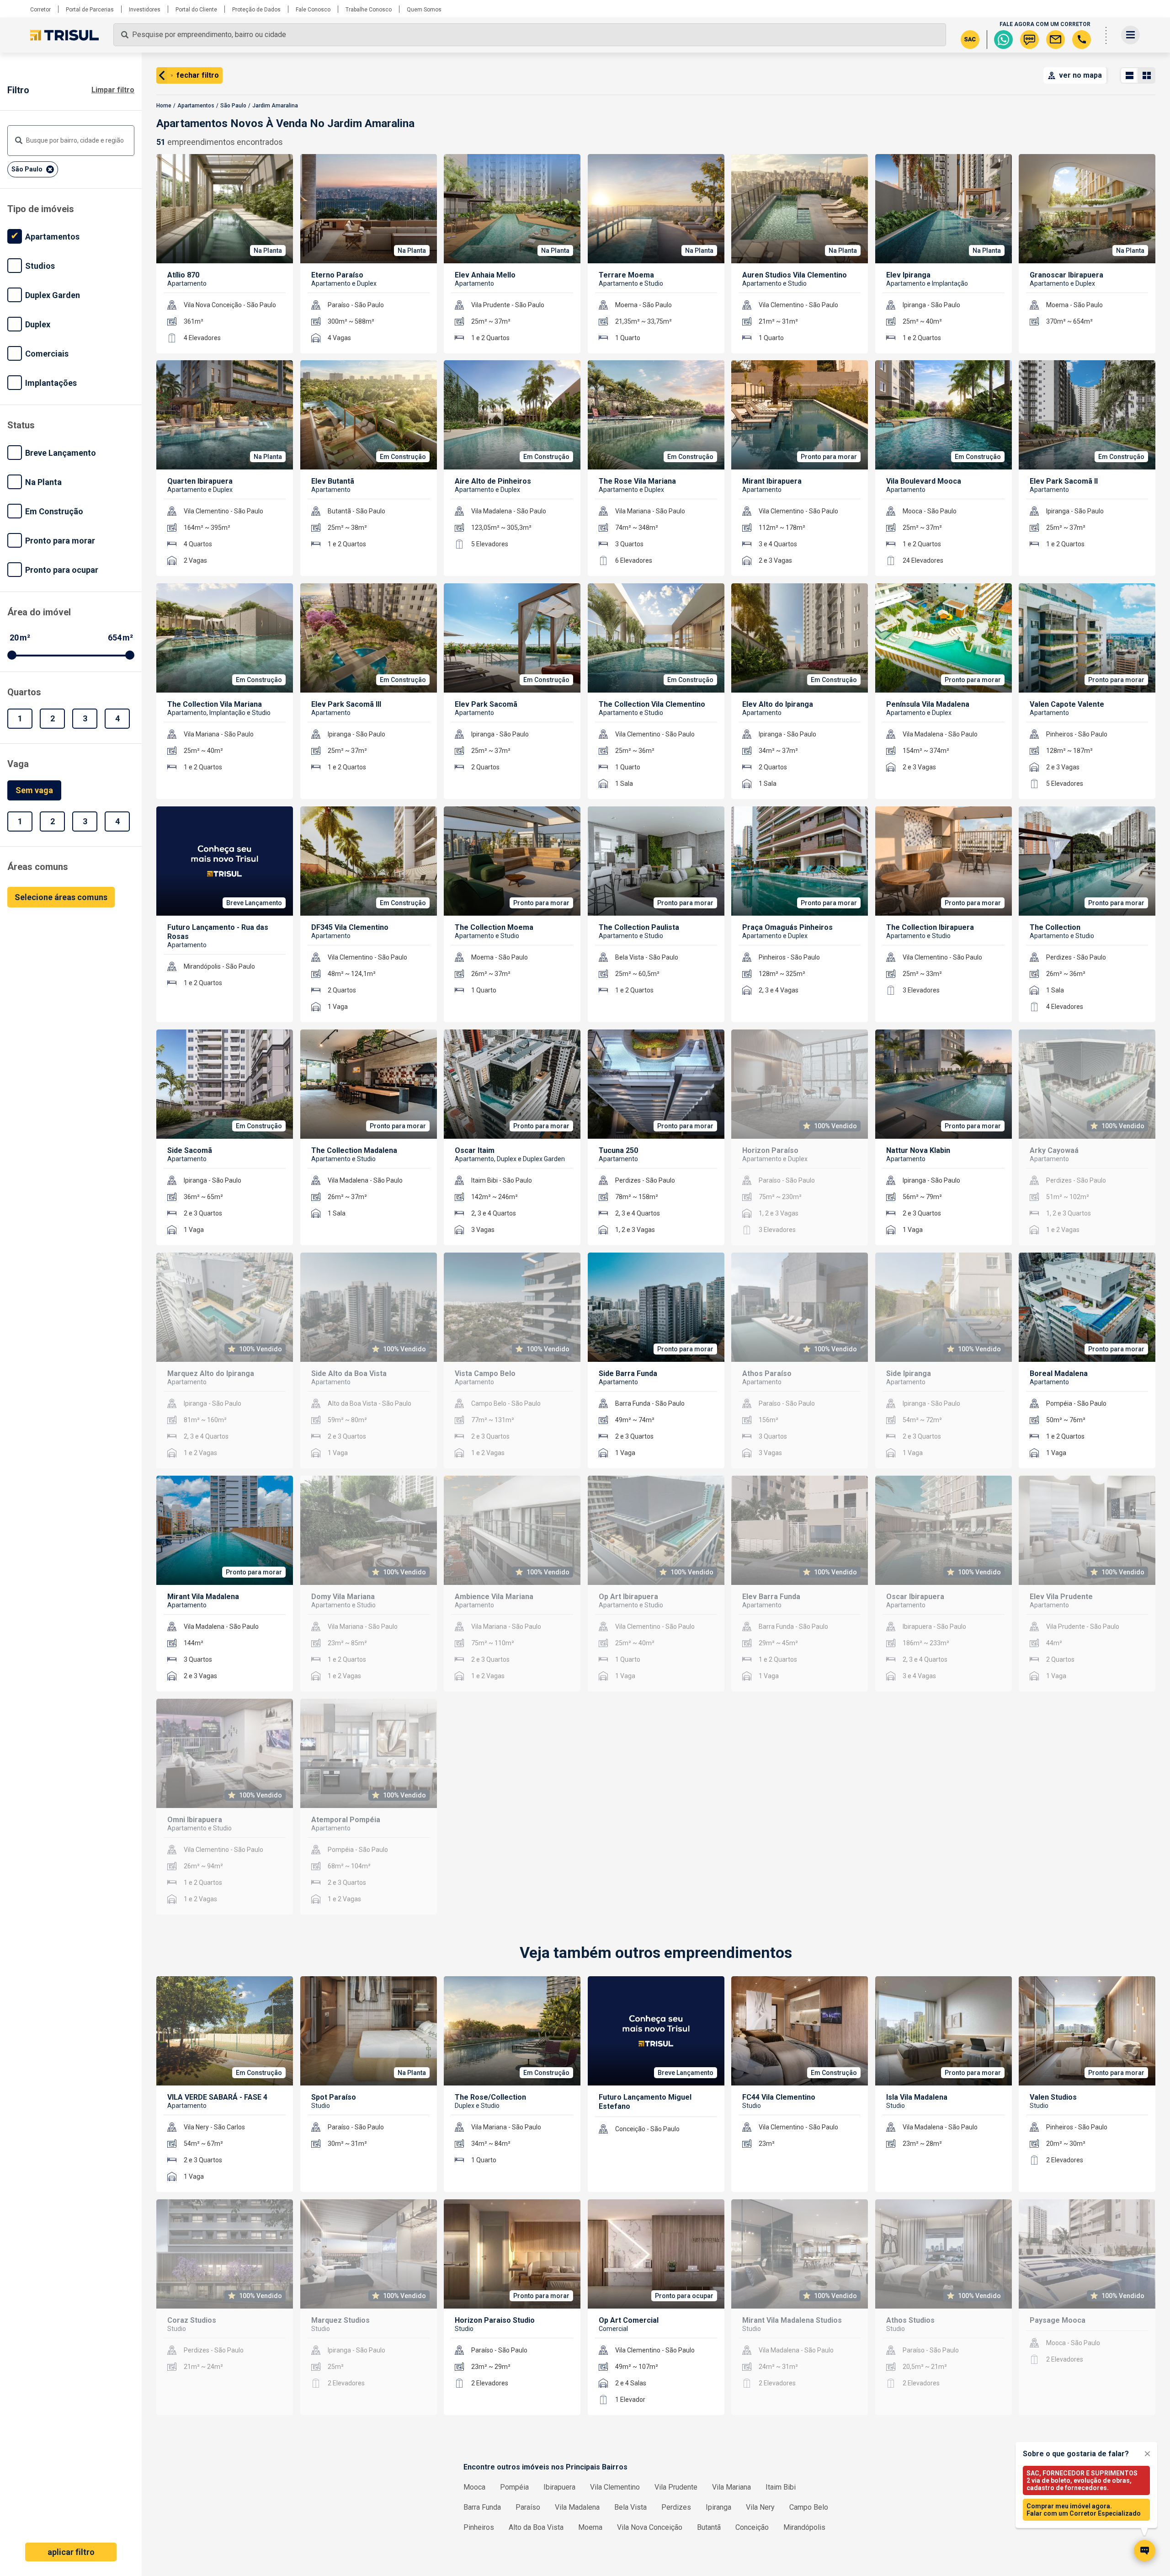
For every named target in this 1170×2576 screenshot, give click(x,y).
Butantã (709, 2527)
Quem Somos (424, 10)
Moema (590, 2527)
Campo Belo (809, 2507)
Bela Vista (630, 2507)
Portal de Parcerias (90, 10)
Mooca (474, 2487)
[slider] (12, 655)
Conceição (752, 2527)
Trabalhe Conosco (369, 10)
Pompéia (514, 2487)
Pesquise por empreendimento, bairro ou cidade (209, 35)
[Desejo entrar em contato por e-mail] (1056, 40)
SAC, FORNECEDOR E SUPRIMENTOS (1082, 2480)
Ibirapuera (559, 2487)
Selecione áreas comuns (61, 897)
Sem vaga (34, 790)
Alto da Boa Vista (536, 2527)
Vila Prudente (676, 2487)
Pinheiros (479, 2527)
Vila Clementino (615, 2487)
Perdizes (676, 2507)
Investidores (145, 10)
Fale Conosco (313, 10)
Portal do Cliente (196, 10)
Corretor (40, 10)
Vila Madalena (577, 2507)
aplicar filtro (71, 2552)
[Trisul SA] (64, 35)
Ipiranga (718, 2507)
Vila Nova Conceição (650, 2527)
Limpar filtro (113, 90)
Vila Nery (760, 2507)
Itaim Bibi (781, 2487)
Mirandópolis (804, 2527)
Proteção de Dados (256, 10)
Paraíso (528, 2507)
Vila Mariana (731, 2487)
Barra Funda (482, 2507)
